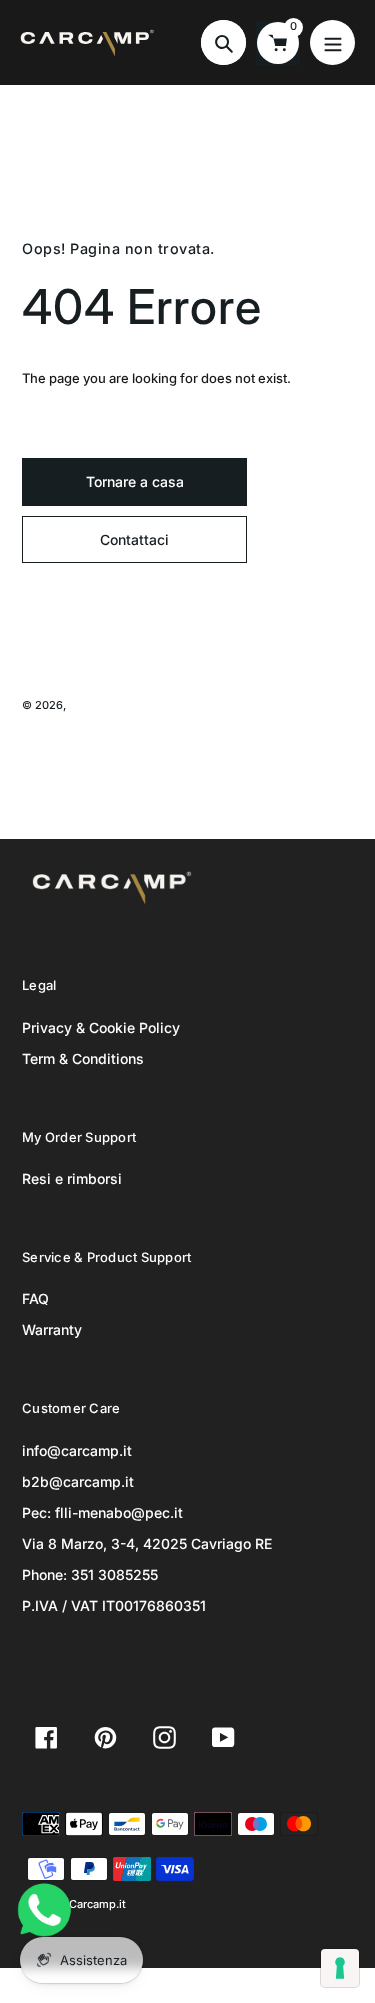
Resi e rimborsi (72, 1178)
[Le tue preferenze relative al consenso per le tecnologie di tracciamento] (340, 1968)
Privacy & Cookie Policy (101, 1027)
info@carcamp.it (77, 1450)
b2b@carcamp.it (78, 1481)
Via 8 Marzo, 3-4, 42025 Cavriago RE (147, 1543)
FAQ (35, 1298)
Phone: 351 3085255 (90, 1574)
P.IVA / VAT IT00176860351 (114, 1605)
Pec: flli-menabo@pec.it (102, 1512)
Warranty (52, 1329)
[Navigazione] (332, 42)
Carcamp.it (97, 705)
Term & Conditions (83, 1058)
